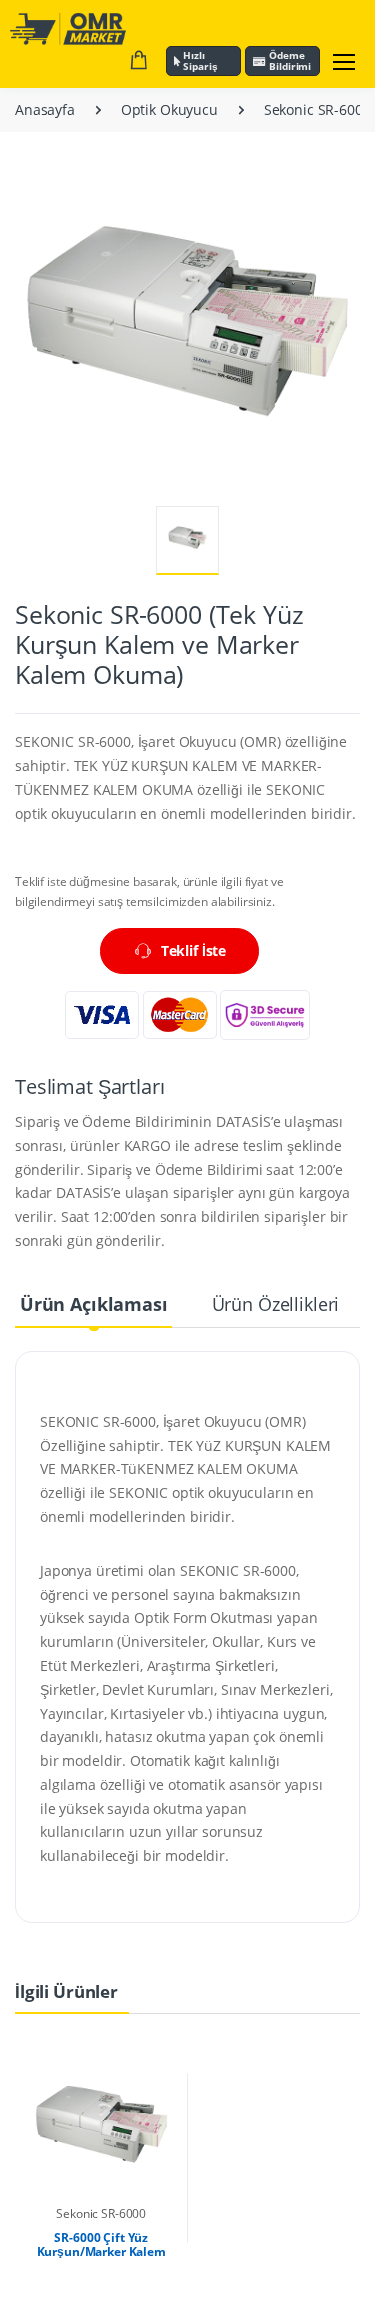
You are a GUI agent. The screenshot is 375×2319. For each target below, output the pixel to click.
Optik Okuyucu (169, 109)
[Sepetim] (139, 61)
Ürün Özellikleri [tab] (276, 1304)
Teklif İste (193, 950)
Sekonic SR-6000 (317, 109)
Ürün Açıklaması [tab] (94, 1304)
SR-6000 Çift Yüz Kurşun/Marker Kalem (101, 2244)
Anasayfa (45, 109)
